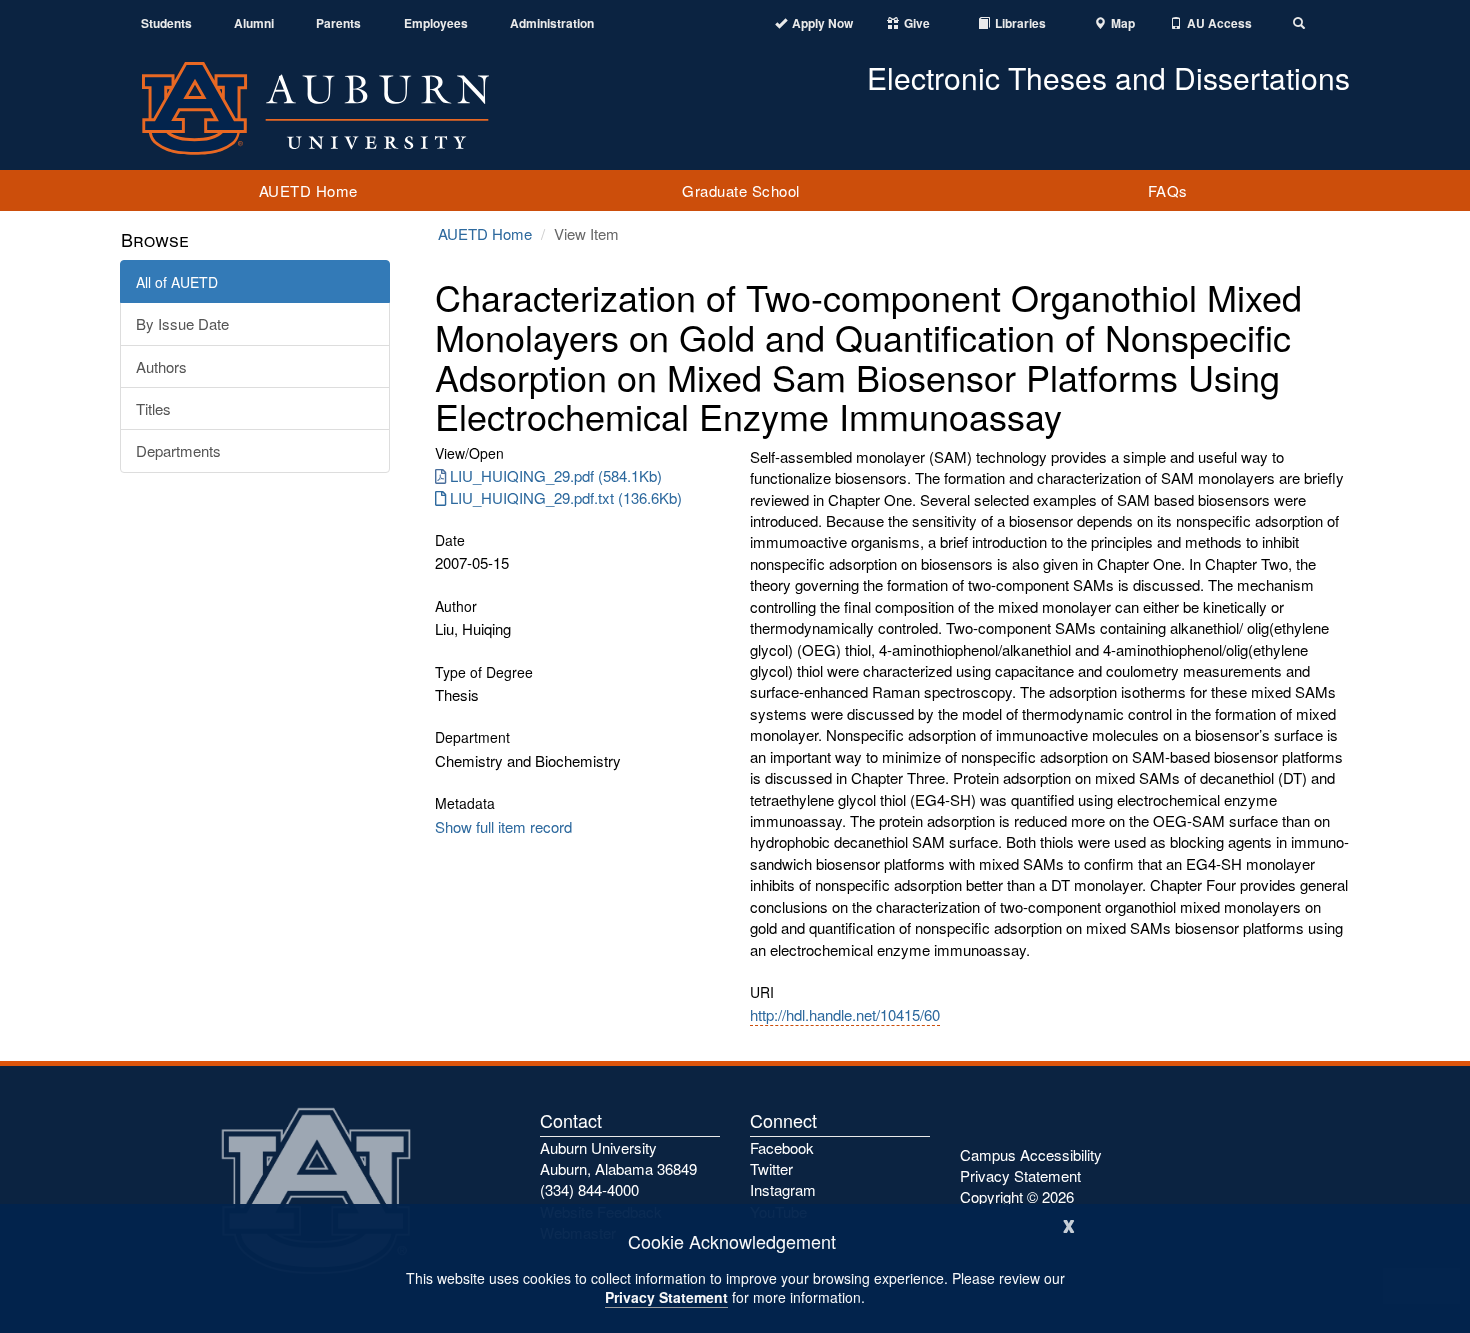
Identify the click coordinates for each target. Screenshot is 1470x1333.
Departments (178, 450)
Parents (338, 23)
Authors (161, 366)
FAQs (1168, 190)
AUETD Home (308, 190)
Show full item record (503, 826)
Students (166, 23)
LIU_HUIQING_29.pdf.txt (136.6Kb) (566, 497)
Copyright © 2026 (1017, 1196)
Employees (436, 23)
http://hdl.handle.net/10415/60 (845, 1014)
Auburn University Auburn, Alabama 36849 (618, 1158)
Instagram (783, 1189)
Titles (153, 408)
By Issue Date (182, 323)
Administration (552, 23)
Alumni (254, 23)
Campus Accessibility (1031, 1154)
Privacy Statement (666, 1297)
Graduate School (741, 190)
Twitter (771, 1168)
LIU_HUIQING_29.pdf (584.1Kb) (556, 475)
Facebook (782, 1147)
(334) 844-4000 (589, 1189)
